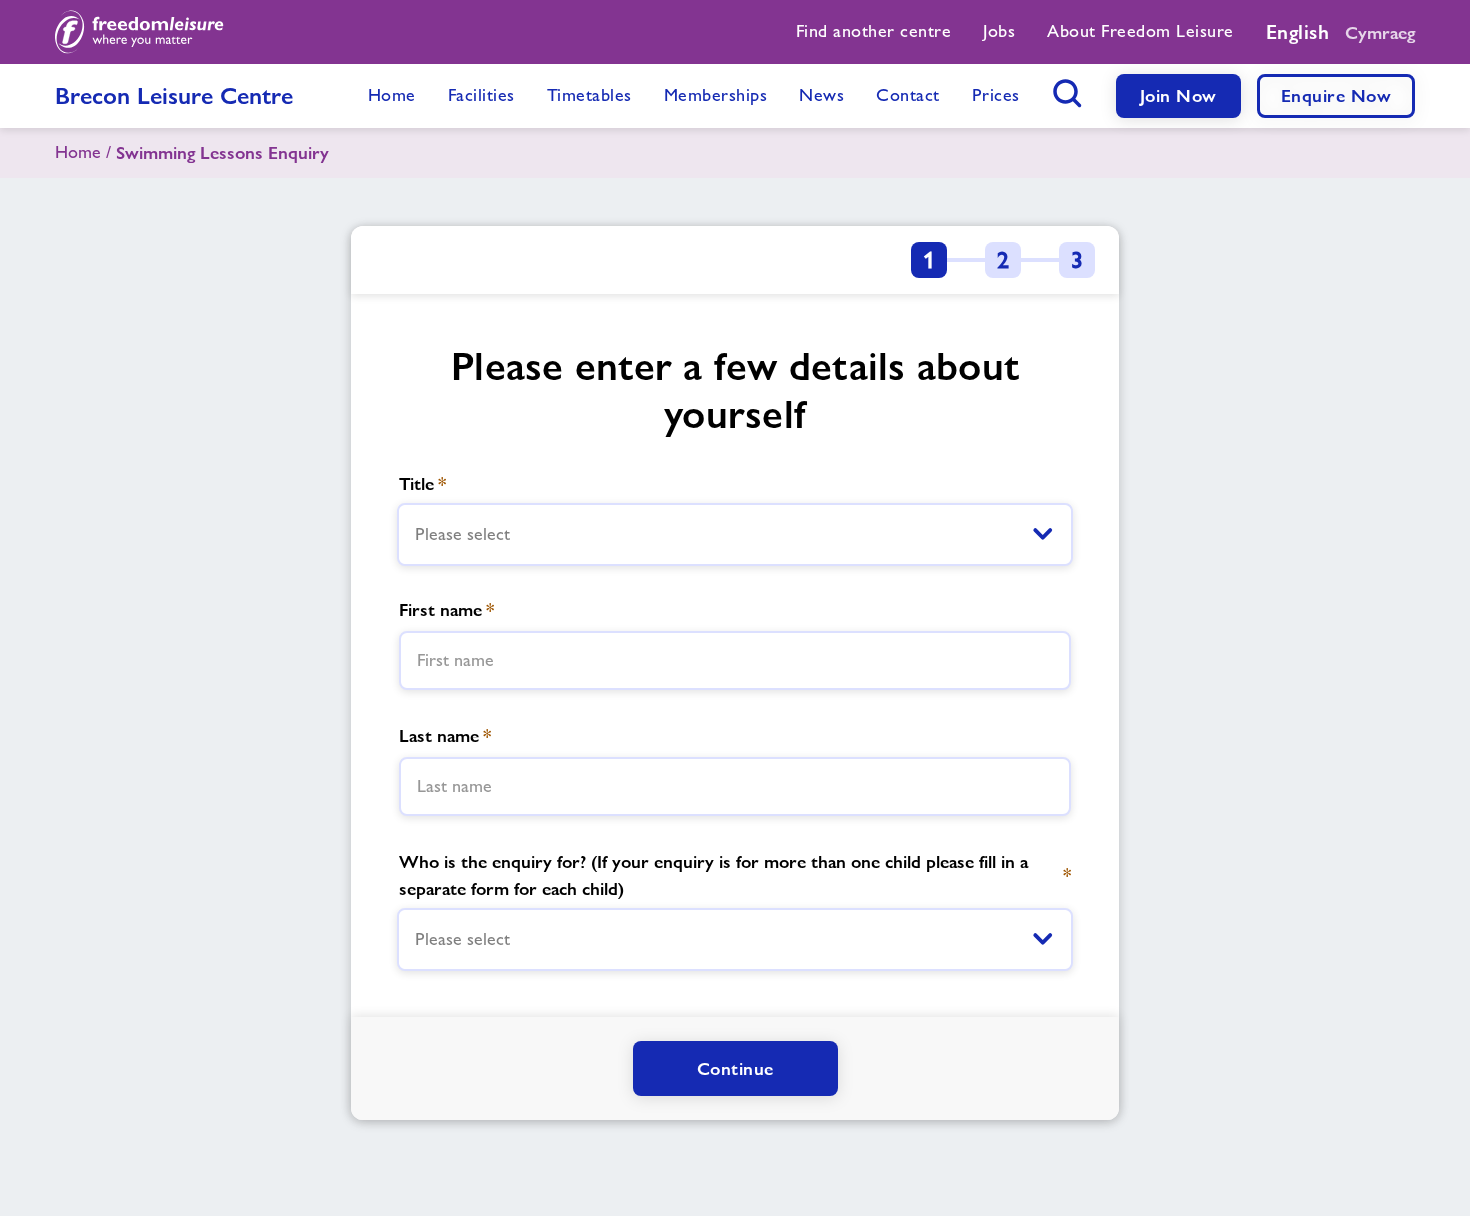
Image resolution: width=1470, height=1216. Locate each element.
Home (78, 152)
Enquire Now (1336, 95)
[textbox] (735, 660)
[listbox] (735, 534)
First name (446, 609)
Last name (445, 735)
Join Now (1178, 95)
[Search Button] (1068, 93)
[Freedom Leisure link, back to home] (139, 32)
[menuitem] (874, 32)
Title (422, 483)
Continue (735, 1068)
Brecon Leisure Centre (174, 95)
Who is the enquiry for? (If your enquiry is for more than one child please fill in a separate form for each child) (735, 875)
